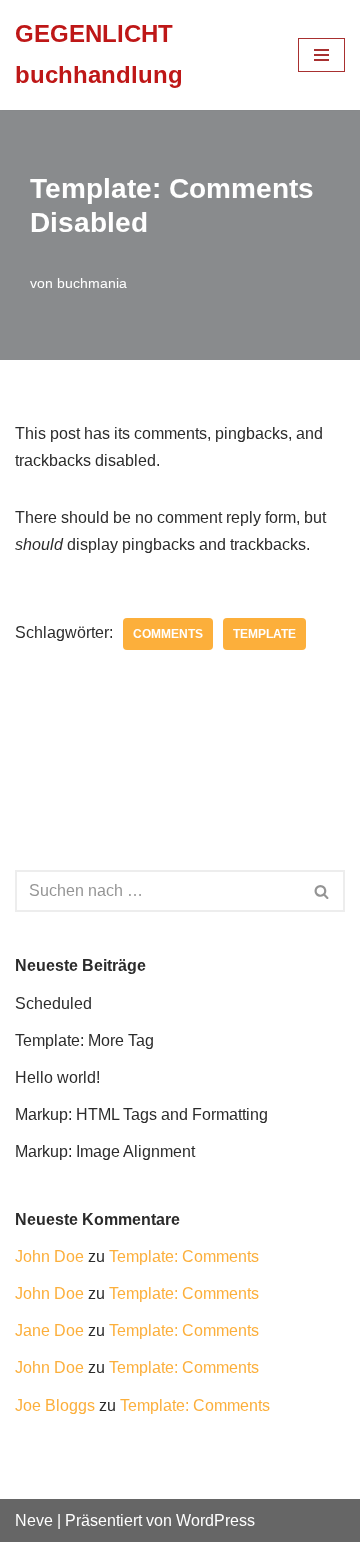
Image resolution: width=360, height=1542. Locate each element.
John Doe (49, 1256)
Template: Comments (184, 1256)
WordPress (215, 1520)
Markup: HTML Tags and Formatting (141, 1114)
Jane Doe (49, 1330)
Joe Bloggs (55, 1405)
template (264, 634)
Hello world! (57, 1077)
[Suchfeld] (322, 891)
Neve (34, 1520)
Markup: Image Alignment (105, 1151)
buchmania (92, 283)
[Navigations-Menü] (321, 55)
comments (168, 634)
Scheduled (53, 1003)
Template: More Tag (84, 1040)
